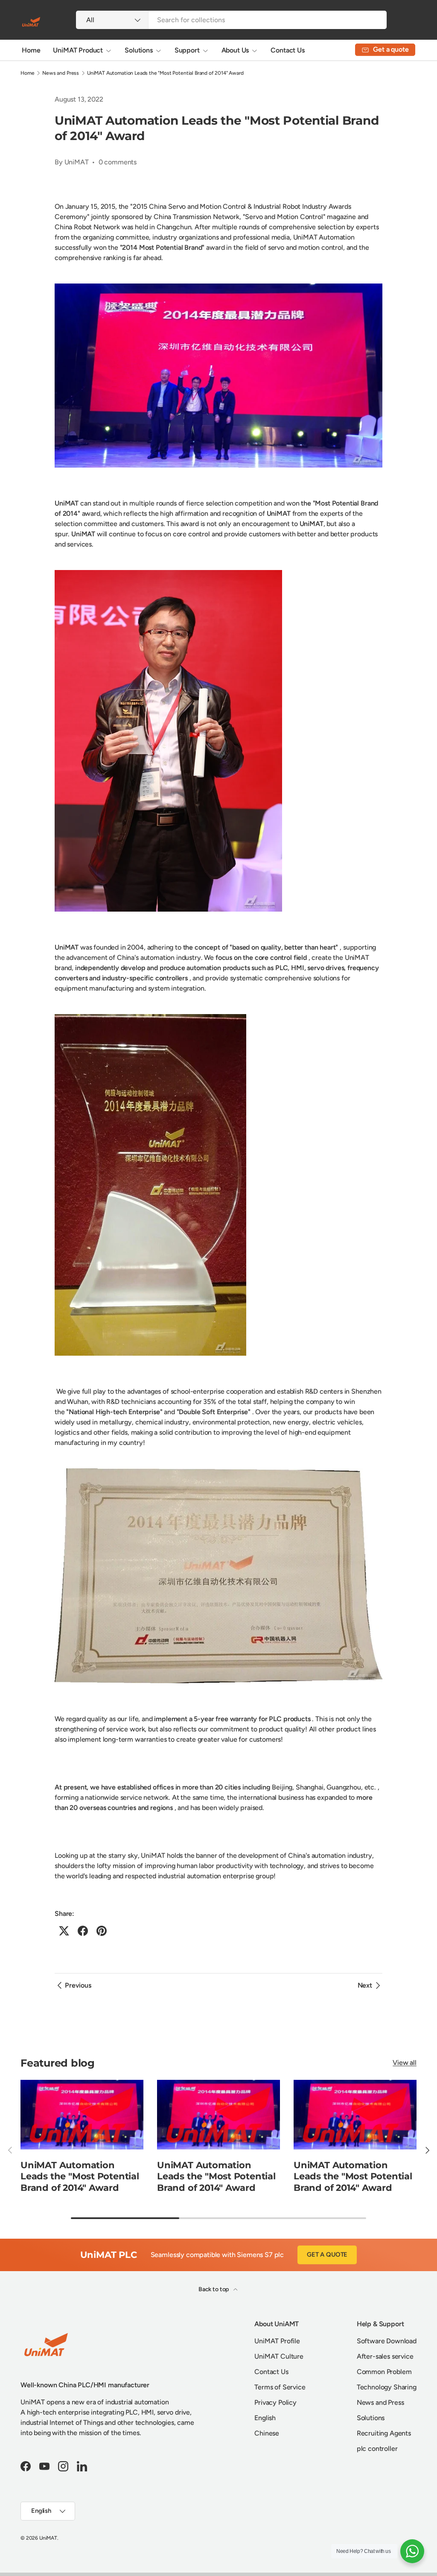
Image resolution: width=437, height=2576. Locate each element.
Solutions (371, 2418)
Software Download (387, 2341)
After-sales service (385, 2356)
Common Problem (384, 2372)
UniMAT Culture (279, 2356)
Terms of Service (280, 2387)
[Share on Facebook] (83, 1931)
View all (405, 2063)
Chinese (267, 2433)
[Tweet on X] (64, 1931)
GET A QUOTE (327, 2254)
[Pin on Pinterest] (102, 1931)
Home (31, 50)
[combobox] (231, 20)
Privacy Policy (275, 2402)
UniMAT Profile (277, 2341)
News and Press (61, 73)
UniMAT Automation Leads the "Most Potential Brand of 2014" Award (165, 73)
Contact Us (287, 50)
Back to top (214, 2289)
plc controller (377, 2449)
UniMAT (48, 2538)
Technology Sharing (387, 2387)
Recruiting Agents (384, 2433)
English (265, 2418)
